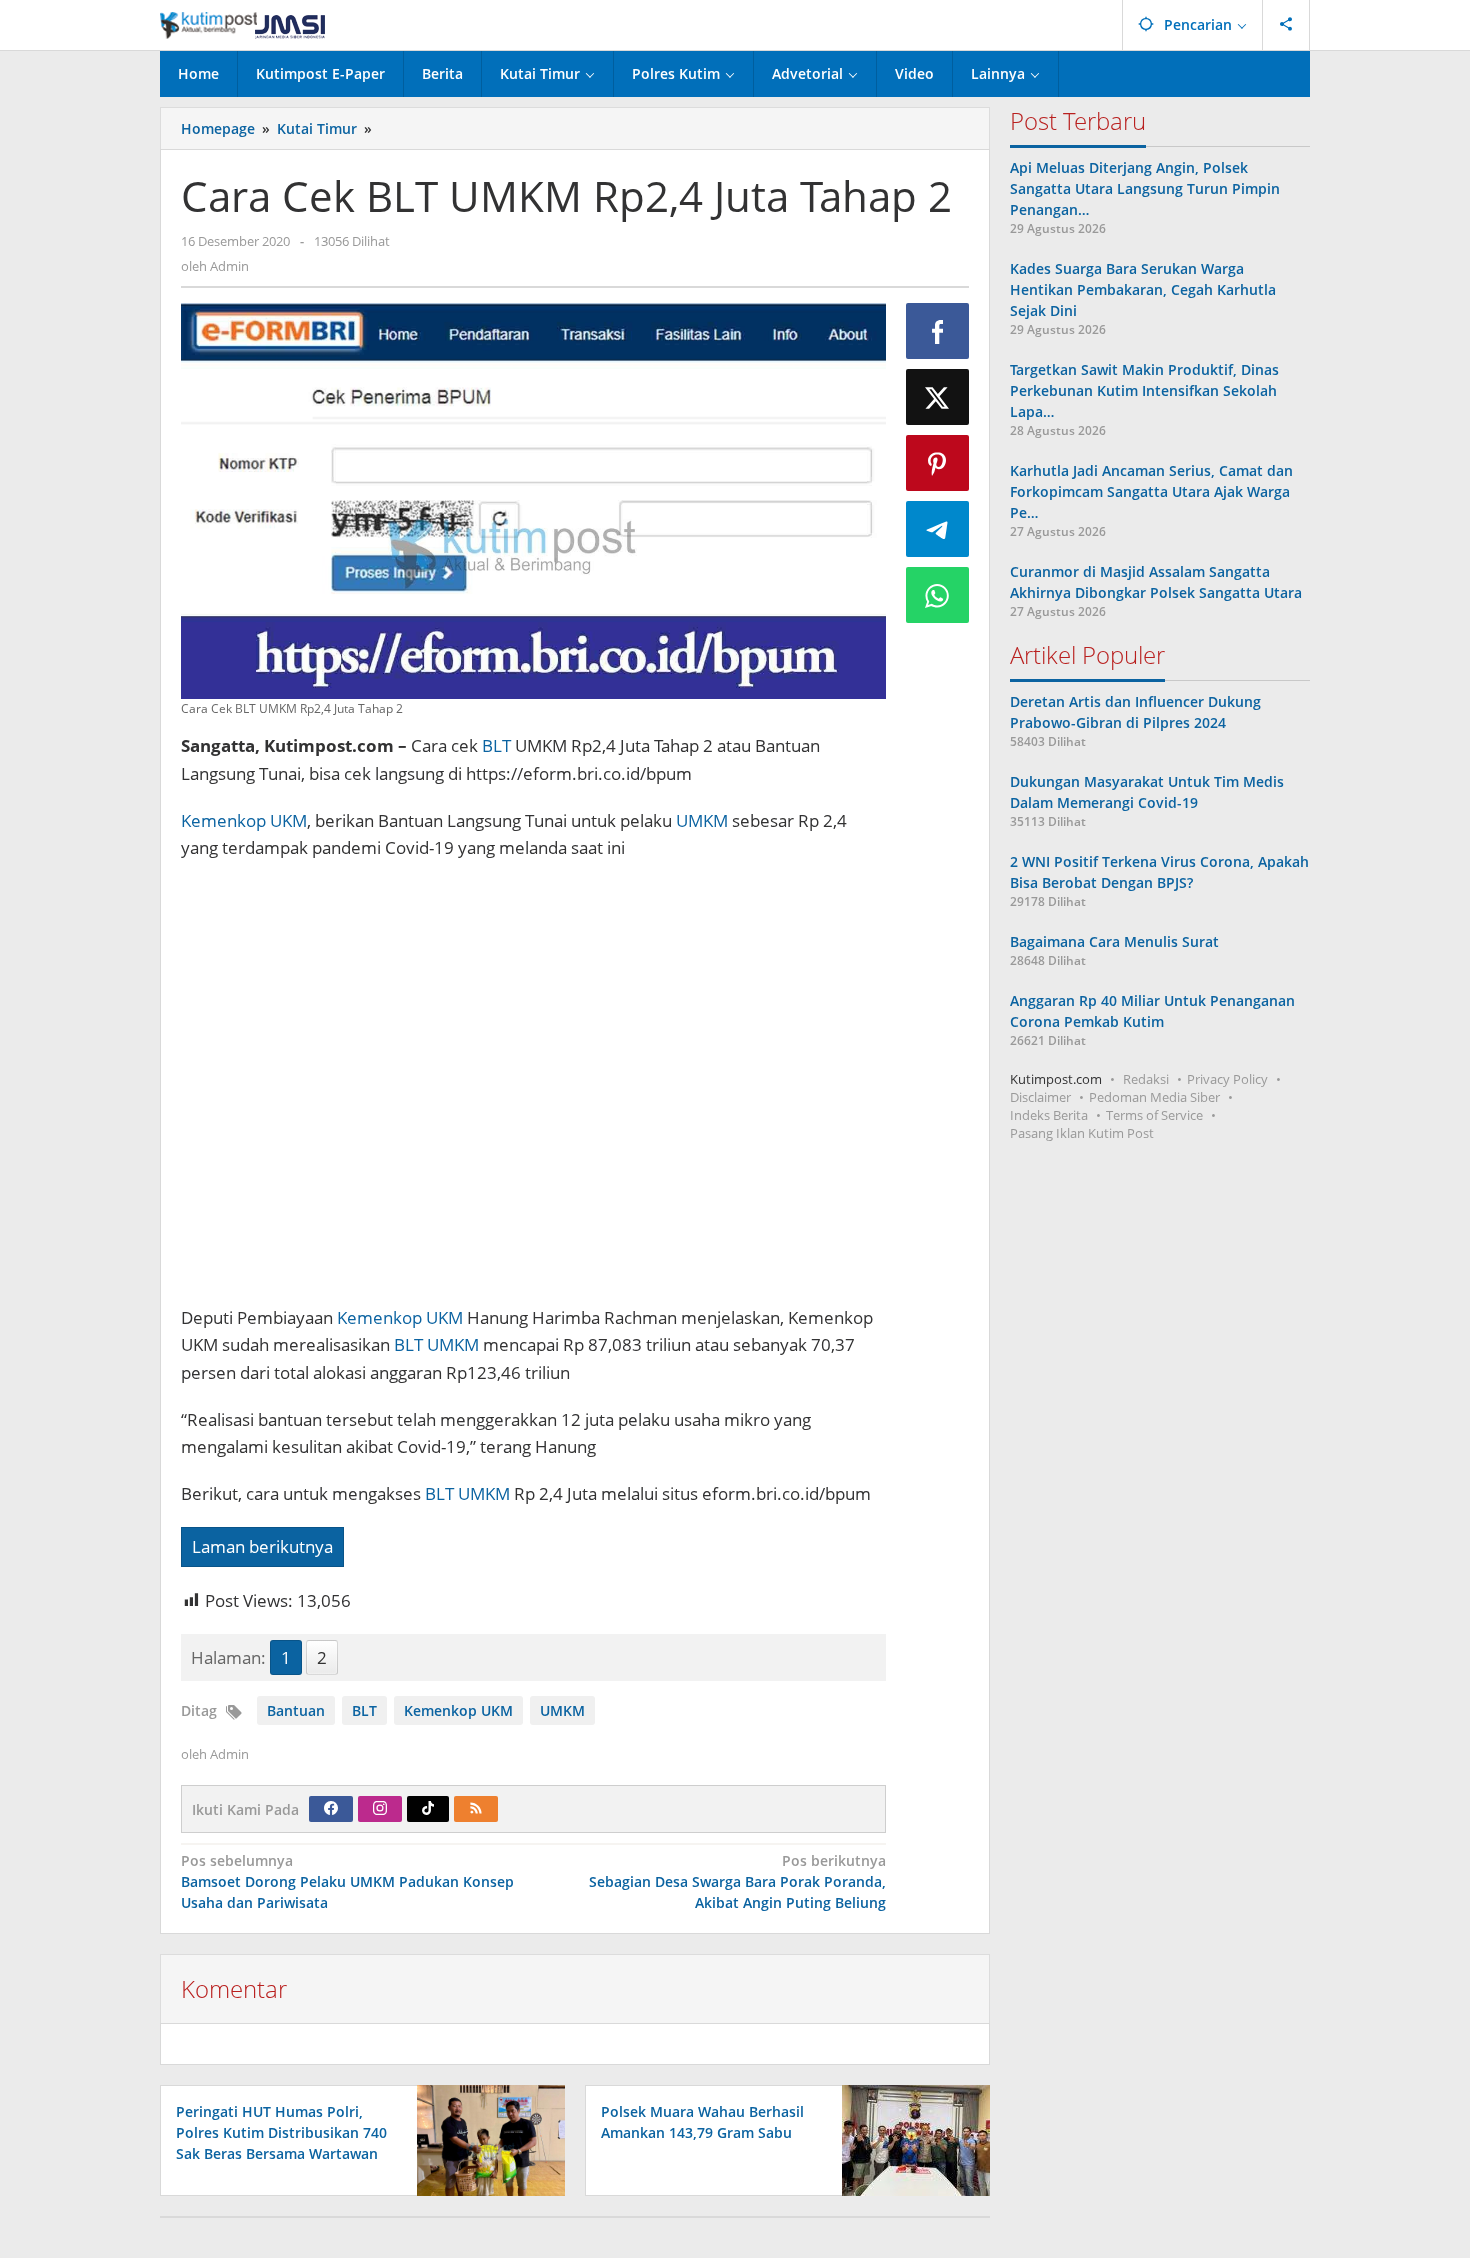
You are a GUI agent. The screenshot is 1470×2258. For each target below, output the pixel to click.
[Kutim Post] (242, 24)
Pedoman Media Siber (1154, 1097)
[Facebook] (331, 1809)
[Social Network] (1286, 25)
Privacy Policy (1227, 1079)
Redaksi (1146, 1079)
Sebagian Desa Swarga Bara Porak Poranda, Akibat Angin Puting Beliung (737, 1881)
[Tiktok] (428, 1809)
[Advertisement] (533, 1092)
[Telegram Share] (938, 529)
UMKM (702, 820)
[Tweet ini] (938, 397)
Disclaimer (1040, 1097)
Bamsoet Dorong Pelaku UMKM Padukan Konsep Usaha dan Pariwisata (347, 1881)
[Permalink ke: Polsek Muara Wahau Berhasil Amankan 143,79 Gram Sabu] (910, 2138)
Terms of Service (1154, 1115)
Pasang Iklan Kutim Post (1082, 1133)
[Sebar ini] (938, 331)
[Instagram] (380, 1809)
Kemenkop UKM (244, 820)
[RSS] (476, 1809)
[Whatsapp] (938, 595)
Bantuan (296, 1710)
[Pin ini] (938, 463)
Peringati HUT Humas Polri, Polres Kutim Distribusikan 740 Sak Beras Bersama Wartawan (281, 2132)
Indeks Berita (1049, 1115)
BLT (496, 745)
